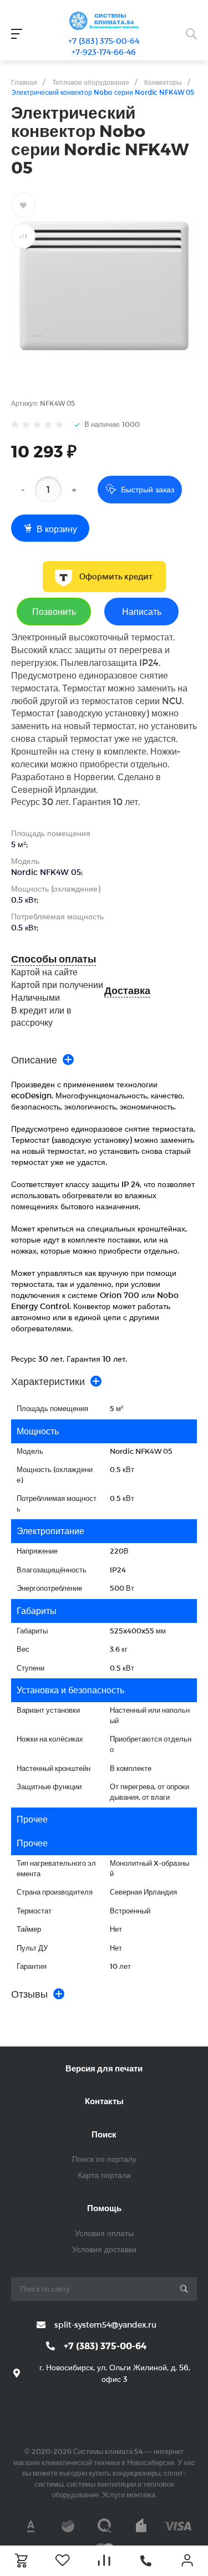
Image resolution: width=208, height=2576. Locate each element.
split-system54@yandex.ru (105, 2325)
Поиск (104, 2134)
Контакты (104, 2101)
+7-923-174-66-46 (104, 52)
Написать (142, 611)
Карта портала (104, 2175)
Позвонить (54, 611)
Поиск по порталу (104, 2159)
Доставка (127, 991)
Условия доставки (104, 2249)
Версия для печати (104, 2068)
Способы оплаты (54, 959)
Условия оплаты (104, 2233)
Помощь (104, 2208)
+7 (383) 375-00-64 (104, 41)
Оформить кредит (116, 577)
